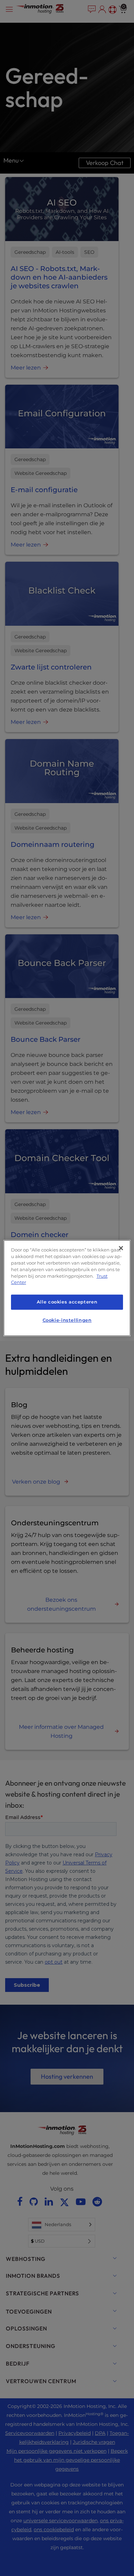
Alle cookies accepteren (67, 1302)
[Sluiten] (121, 1248)
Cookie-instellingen (67, 1320)
